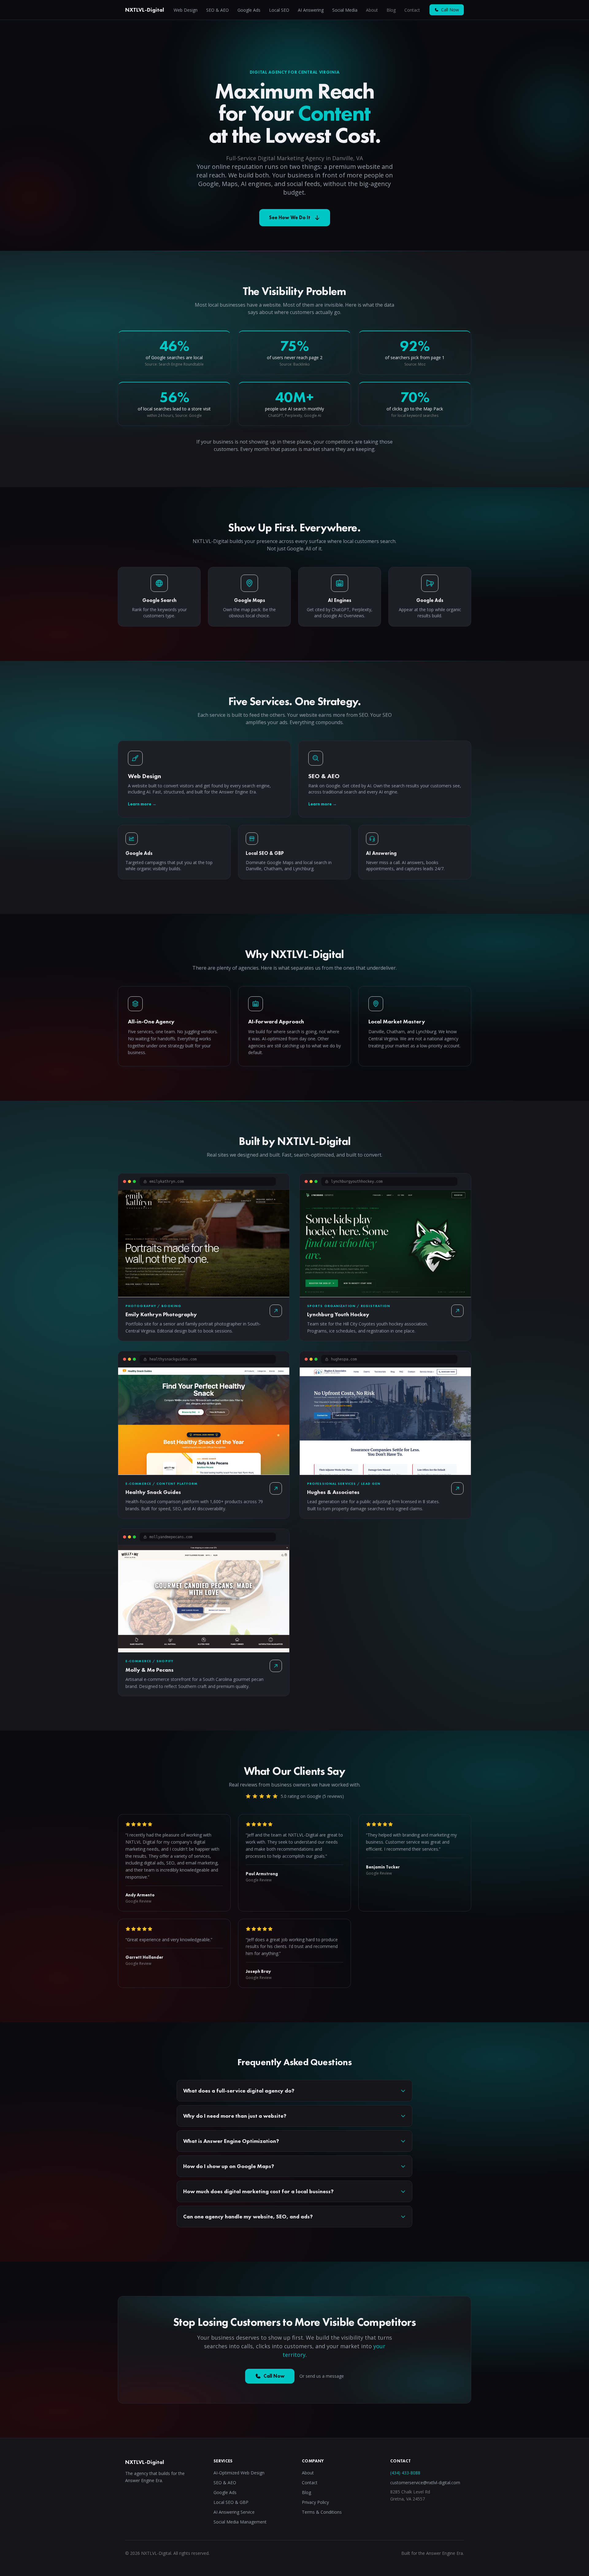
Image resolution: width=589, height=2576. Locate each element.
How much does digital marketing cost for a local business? (258, 2191)
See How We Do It (290, 217)
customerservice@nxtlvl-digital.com (425, 2483)
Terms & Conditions (322, 2512)
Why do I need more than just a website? (235, 2116)
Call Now (450, 10)
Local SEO (279, 10)
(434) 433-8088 (405, 2473)
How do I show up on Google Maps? (229, 2166)
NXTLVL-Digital (145, 10)
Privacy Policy (315, 2502)
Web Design (186, 10)
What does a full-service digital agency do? (239, 2091)
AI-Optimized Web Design (239, 2473)
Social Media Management (240, 2522)
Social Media (345, 10)
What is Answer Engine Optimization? (231, 2141)
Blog (391, 10)
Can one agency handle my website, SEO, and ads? (248, 2216)
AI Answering (311, 10)
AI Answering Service (234, 2512)
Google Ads (249, 10)
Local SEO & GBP (231, 2502)
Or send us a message (322, 2376)
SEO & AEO (218, 10)
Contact (412, 10)
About (372, 10)
